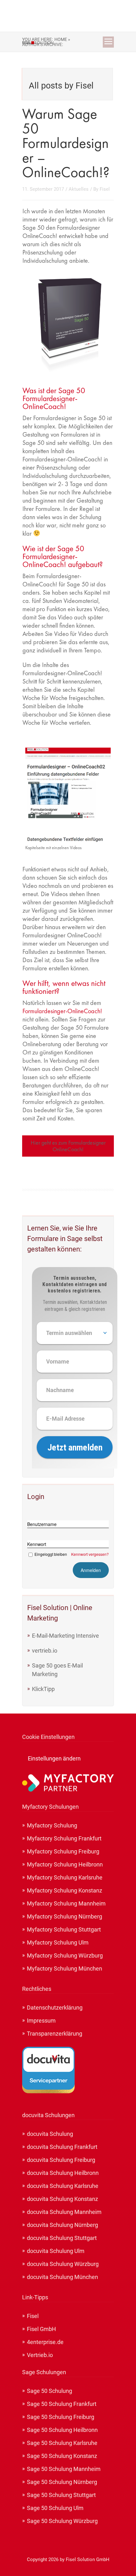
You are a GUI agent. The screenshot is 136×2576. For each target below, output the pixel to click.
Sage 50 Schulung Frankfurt (62, 2404)
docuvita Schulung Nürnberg (62, 2225)
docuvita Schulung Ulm (56, 2251)
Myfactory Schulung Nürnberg (65, 1916)
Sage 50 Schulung (49, 2391)
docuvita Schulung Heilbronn (63, 2173)
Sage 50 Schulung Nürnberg (62, 2482)
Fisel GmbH (41, 2329)
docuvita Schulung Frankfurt (62, 2147)
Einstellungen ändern (54, 1758)
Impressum (41, 2021)
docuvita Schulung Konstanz (62, 2199)
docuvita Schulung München (62, 2277)
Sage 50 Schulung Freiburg (61, 2417)
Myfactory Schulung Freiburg (63, 1851)
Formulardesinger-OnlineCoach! (62, 1011)
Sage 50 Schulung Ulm (55, 2508)
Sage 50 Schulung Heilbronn (62, 2430)
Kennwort (37, 1544)
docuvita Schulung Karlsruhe (63, 2186)
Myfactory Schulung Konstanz (65, 1890)
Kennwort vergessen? (90, 1554)
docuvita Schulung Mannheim (64, 2212)
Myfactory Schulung (52, 1825)
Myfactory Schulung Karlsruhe (65, 1877)
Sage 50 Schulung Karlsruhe (62, 2443)
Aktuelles (79, 189)
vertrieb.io (45, 1651)
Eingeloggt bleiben (51, 1554)
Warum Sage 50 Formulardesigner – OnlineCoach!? (66, 143)
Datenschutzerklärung (55, 2008)
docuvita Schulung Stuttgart (62, 2238)
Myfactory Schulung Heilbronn (65, 1864)
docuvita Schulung (50, 2134)
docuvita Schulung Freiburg (61, 2160)
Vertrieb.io (40, 2355)
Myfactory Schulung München (65, 1968)
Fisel (105, 189)
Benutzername (42, 1524)
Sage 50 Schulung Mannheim (64, 2469)
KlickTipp (43, 1689)
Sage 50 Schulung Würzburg (62, 2521)
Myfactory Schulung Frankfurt (64, 1838)
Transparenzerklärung (55, 2034)
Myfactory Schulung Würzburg (65, 1955)
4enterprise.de (45, 2342)
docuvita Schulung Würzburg (63, 2264)
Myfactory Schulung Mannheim (66, 1903)
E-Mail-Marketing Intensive (65, 1636)
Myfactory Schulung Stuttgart (64, 1929)
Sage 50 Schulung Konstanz (62, 2456)
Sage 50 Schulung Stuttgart (61, 2495)
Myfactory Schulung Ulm (58, 1942)
